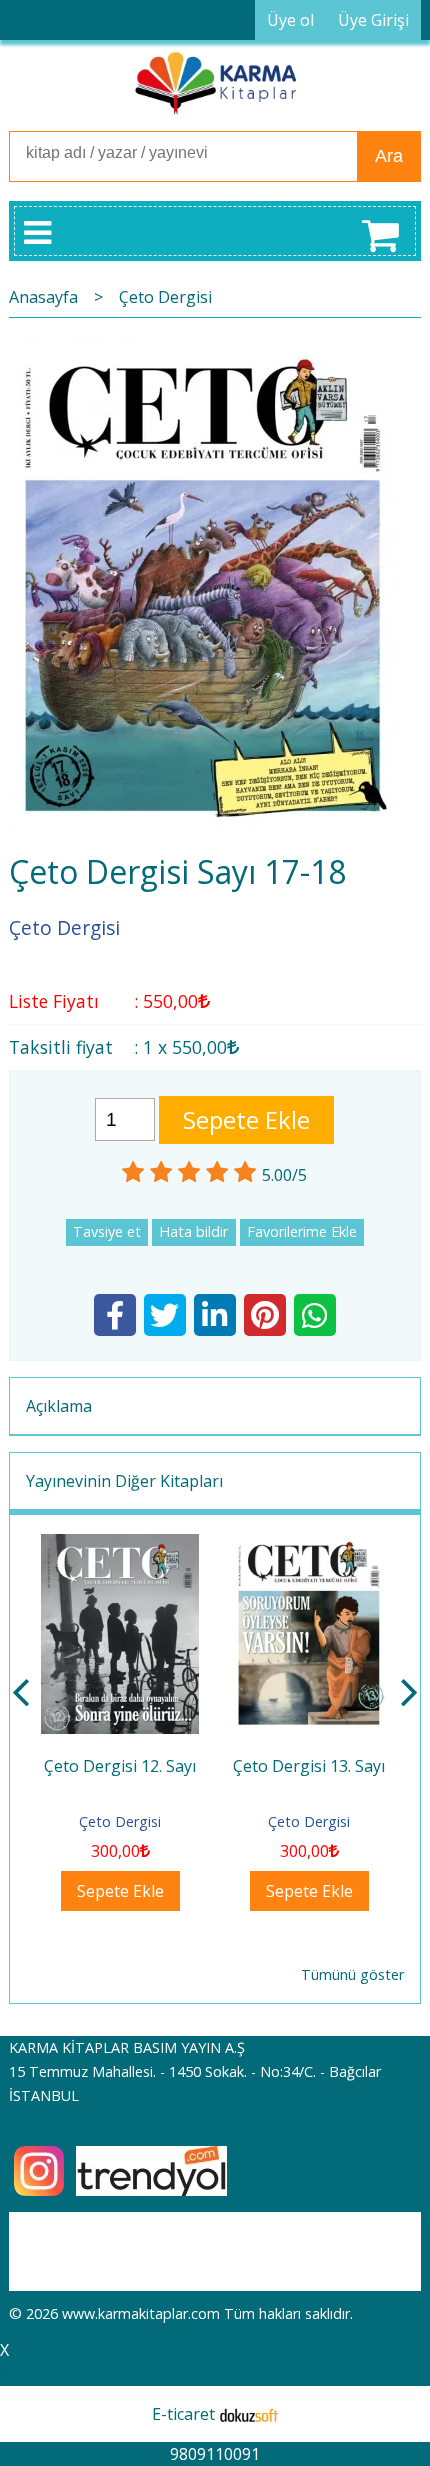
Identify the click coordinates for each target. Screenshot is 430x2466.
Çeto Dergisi (120, 1821)
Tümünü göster (352, 1974)
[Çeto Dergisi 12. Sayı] (120, 1546)
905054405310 (173, 2119)
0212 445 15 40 (59, 2119)
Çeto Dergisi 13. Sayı (309, 1766)
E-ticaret (183, 2414)
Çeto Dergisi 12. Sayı (120, 1766)
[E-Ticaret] (249, 2414)
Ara (389, 156)
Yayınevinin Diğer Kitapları (124, 1481)
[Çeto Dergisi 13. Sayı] (309, 1546)
